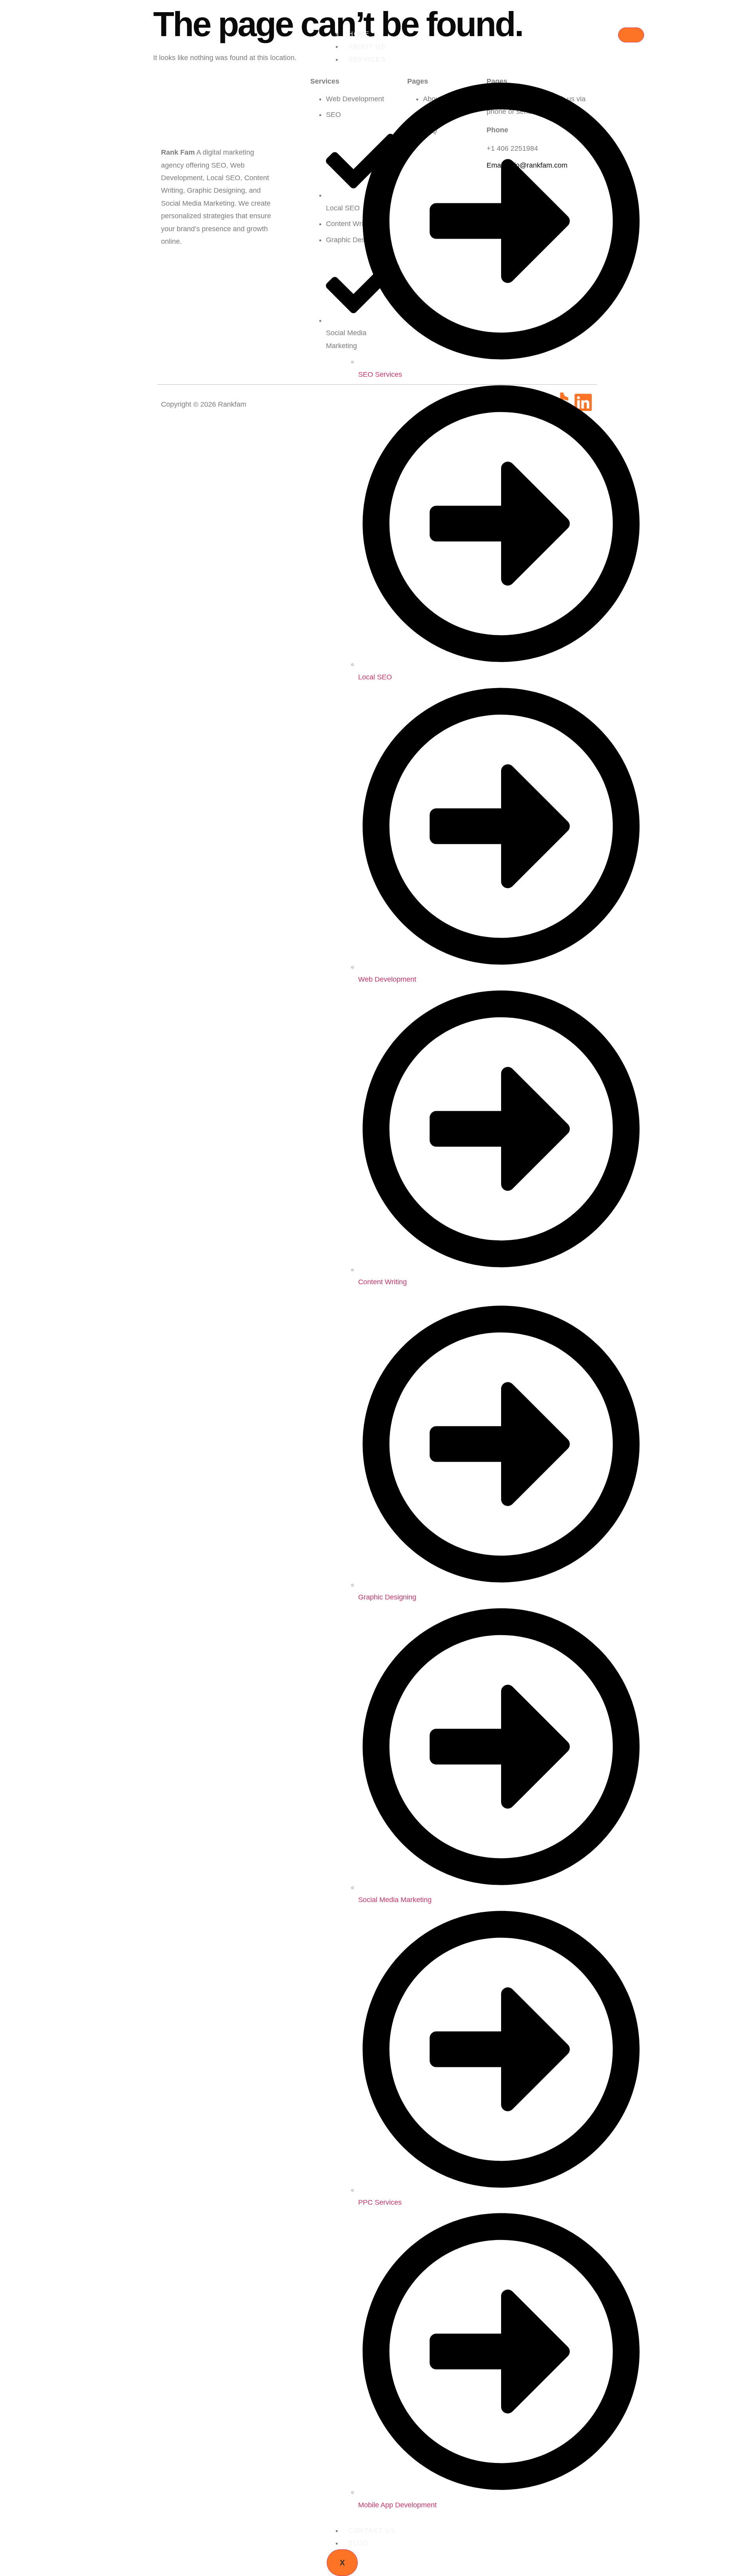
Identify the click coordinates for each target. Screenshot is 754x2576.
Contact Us (372, 2531)
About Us (367, 47)
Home (359, 34)
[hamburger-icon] (631, 35)
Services (367, 59)
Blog (358, 2543)
